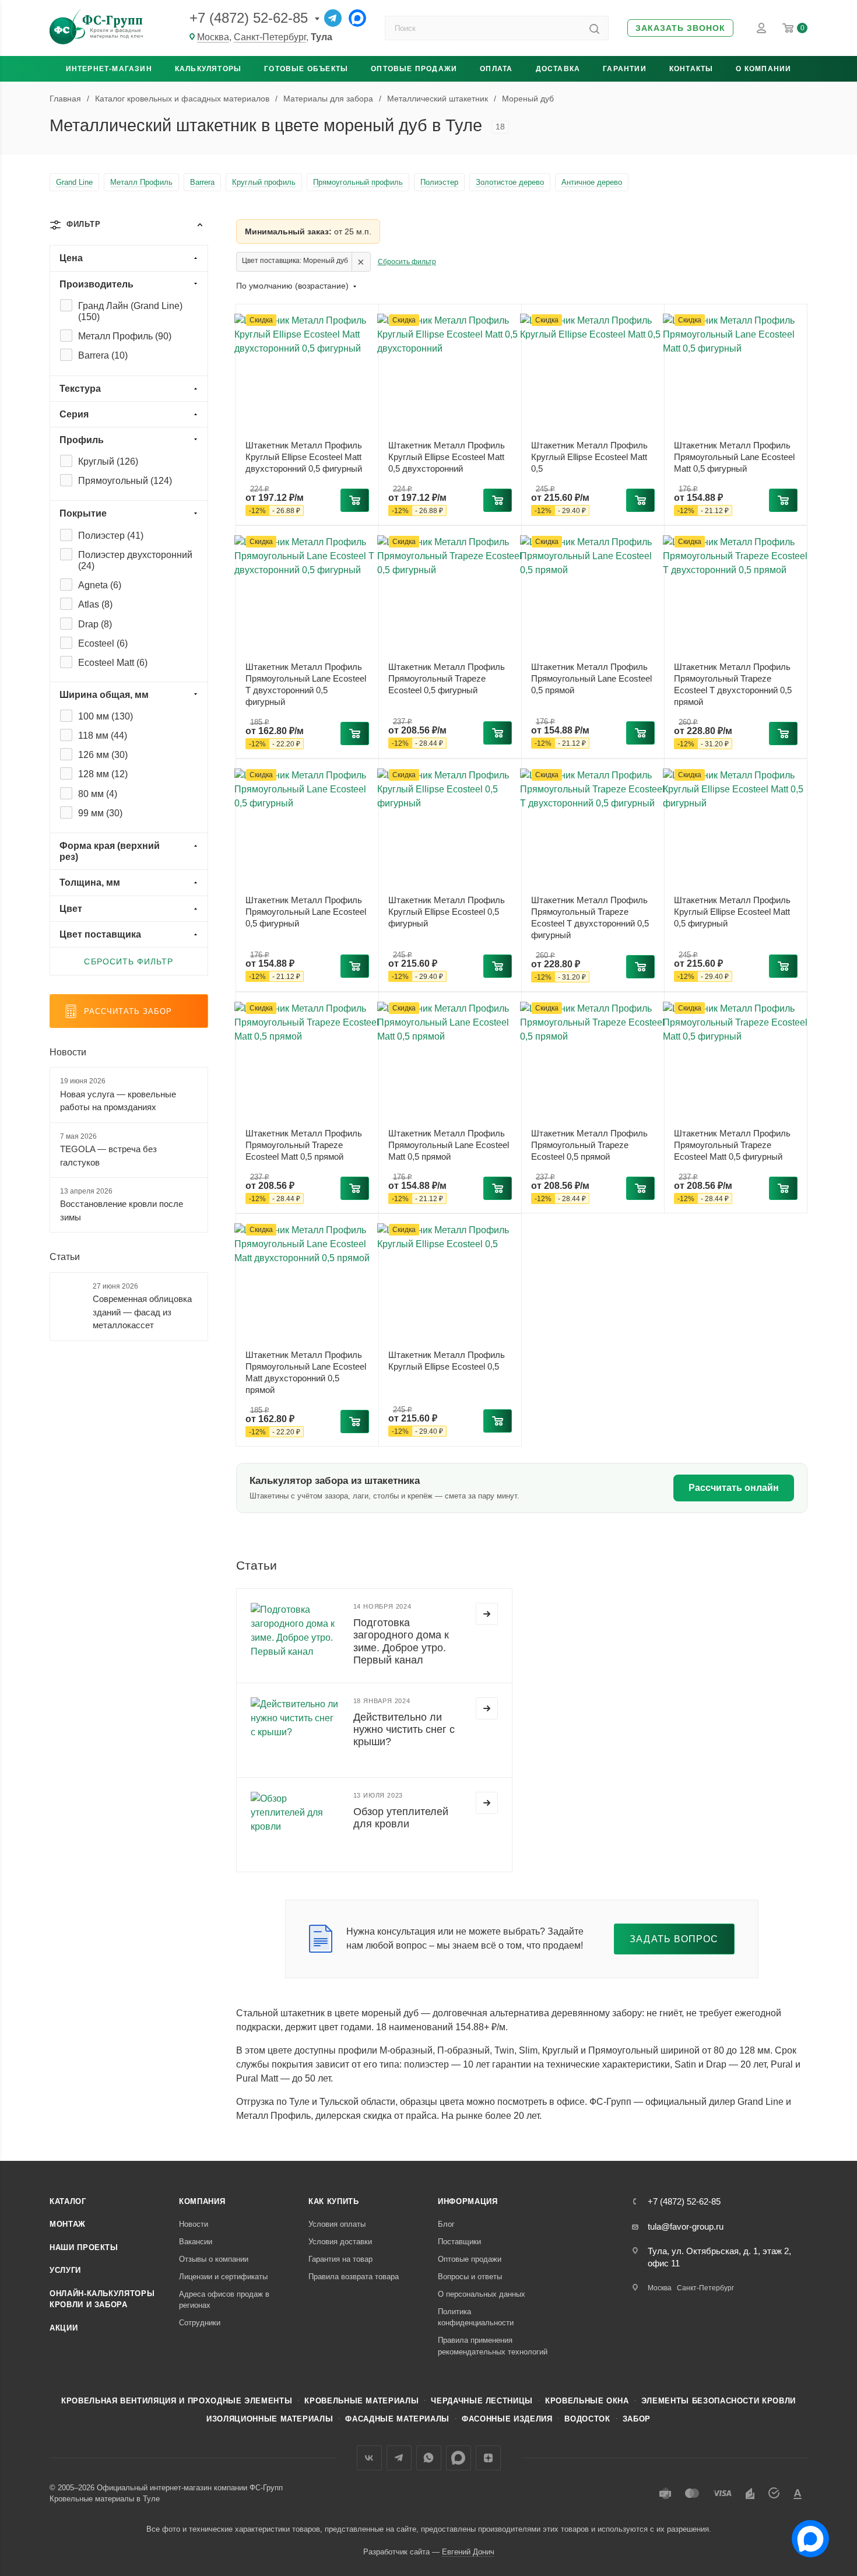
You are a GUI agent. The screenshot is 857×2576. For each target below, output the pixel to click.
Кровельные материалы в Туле (105, 2499)
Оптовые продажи (414, 69)
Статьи (65, 1257)
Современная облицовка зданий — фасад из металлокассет (142, 1312)
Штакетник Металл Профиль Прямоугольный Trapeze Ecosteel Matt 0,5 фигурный (732, 1145)
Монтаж (68, 2224)
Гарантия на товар (340, 2259)
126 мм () (103, 755)
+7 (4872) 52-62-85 (249, 18)
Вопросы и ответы (470, 2277)
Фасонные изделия (507, 2419)
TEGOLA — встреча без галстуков (108, 1156)
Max (459, 2458)
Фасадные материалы (397, 2419)
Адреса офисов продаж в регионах (224, 2300)
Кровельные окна (587, 2401)
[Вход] (761, 28)
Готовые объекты (306, 69)
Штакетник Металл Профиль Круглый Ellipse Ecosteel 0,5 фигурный (447, 912)
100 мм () (106, 716)
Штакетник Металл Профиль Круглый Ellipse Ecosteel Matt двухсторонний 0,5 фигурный (304, 457)
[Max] (357, 18)
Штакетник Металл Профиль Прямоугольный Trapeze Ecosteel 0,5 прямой (589, 1145)
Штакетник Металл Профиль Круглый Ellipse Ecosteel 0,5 (447, 1361)
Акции (64, 2328)
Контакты (691, 69)
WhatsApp (429, 2458)
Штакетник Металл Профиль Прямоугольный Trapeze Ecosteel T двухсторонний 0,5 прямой (733, 684)
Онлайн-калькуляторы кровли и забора (102, 2299)
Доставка (558, 69)
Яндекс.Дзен (488, 2458)
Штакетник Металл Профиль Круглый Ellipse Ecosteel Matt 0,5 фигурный (732, 912)
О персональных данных (482, 2294)
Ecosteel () (103, 643)
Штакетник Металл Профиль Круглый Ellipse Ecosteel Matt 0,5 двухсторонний (447, 457)
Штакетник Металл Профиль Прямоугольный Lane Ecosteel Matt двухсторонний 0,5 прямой (306, 1372)
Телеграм (399, 2458)
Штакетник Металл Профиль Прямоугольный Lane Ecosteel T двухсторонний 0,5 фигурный (306, 684)
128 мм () (103, 774)
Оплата (496, 69)
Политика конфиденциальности (476, 2317)
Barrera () (103, 355)
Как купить (334, 2201)
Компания (202, 2201)
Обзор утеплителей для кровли (401, 1818)
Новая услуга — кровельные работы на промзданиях (118, 1101)
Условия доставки (340, 2242)
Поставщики (459, 2242)
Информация (468, 2201)
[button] (680, 28)
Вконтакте (369, 2458)
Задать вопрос (674, 1939)
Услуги (65, 2270)
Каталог (68, 2201)
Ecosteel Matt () (113, 663)
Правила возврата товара (354, 2277)
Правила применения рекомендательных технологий (493, 2346)
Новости (68, 1052)
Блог (446, 2224)
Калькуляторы (208, 69)
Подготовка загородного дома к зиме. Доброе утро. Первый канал (401, 1641)
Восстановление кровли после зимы (122, 1210)
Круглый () (108, 461)
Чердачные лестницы (482, 2401)
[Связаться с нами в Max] (806, 2534)
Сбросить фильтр (407, 262)
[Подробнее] (487, 1614)
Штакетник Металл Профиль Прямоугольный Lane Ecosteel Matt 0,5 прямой (449, 1145)
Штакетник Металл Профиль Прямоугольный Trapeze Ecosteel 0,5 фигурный (447, 678)
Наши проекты (84, 2247)
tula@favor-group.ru (686, 2226)
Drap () (95, 624)
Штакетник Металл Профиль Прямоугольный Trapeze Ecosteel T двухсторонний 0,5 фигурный (590, 917)
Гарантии (625, 69)
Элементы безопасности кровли (719, 2401)
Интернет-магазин (109, 69)
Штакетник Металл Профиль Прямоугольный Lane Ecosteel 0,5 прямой (591, 678)
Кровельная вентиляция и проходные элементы (177, 2401)
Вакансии (196, 2242)
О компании (763, 69)
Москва (213, 37)
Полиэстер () (111, 536)
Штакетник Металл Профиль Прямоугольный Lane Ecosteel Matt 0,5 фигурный (734, 457)
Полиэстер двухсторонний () (135, 560)
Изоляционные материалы (270, 2419)
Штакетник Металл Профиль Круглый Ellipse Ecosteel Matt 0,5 (589, 457)
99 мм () (100, 813)
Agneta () (100, 585)
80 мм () (98, 794)
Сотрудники (200, 2323)
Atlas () (95, 604)
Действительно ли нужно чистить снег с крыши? (404, 1729)
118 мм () (103, 736)
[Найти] (594, 28)
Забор (637, 2419)
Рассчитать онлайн (734, 1488)
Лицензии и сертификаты (223, 2277)
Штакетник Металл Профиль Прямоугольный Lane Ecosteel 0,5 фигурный (306, 912)
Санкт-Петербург (270, 37)
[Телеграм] (333, 18)
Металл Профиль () (125, 336)
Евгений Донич (468, 2552)
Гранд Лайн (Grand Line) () (130, 311)
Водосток (587, 2419)
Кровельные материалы (361, 2401)
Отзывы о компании (214, 2259)
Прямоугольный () (125, 481)
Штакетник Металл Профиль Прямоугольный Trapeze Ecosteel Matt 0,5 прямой (304, 1145)
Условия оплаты (337, 2224)
